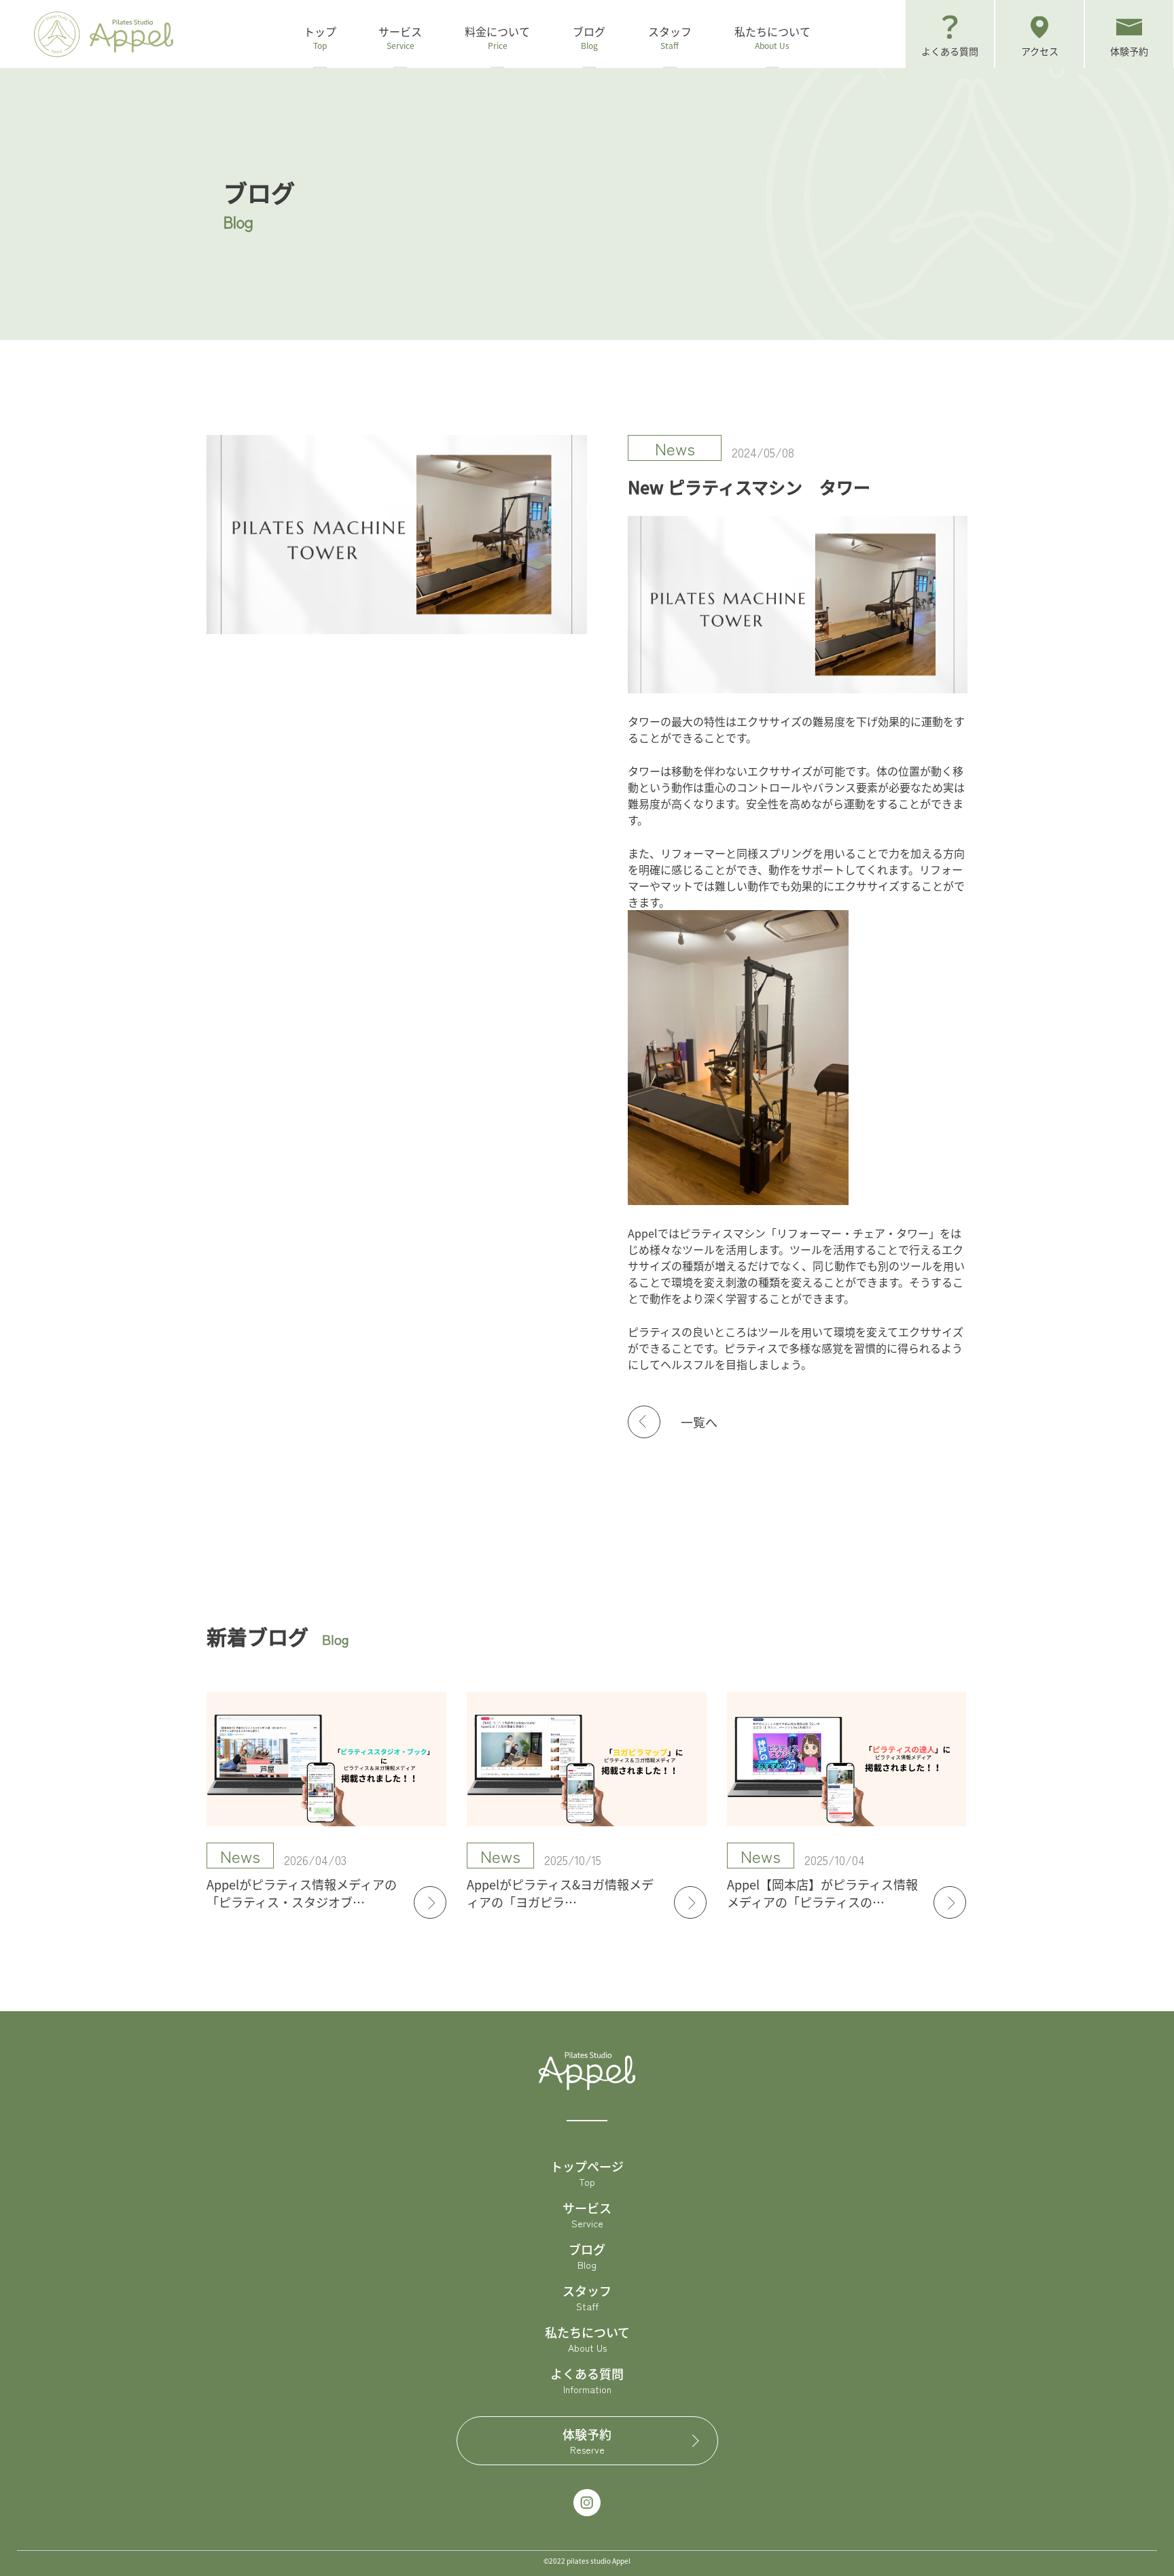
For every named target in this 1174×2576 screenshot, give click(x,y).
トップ (320, 37)
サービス (587, 2214)
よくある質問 (587, 2380)
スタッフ (670, 37)
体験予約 (587, 2441)
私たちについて (772, 37)
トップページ (587, 2173)
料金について (497, 37)
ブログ (589, 37)
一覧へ (699, 1422)
